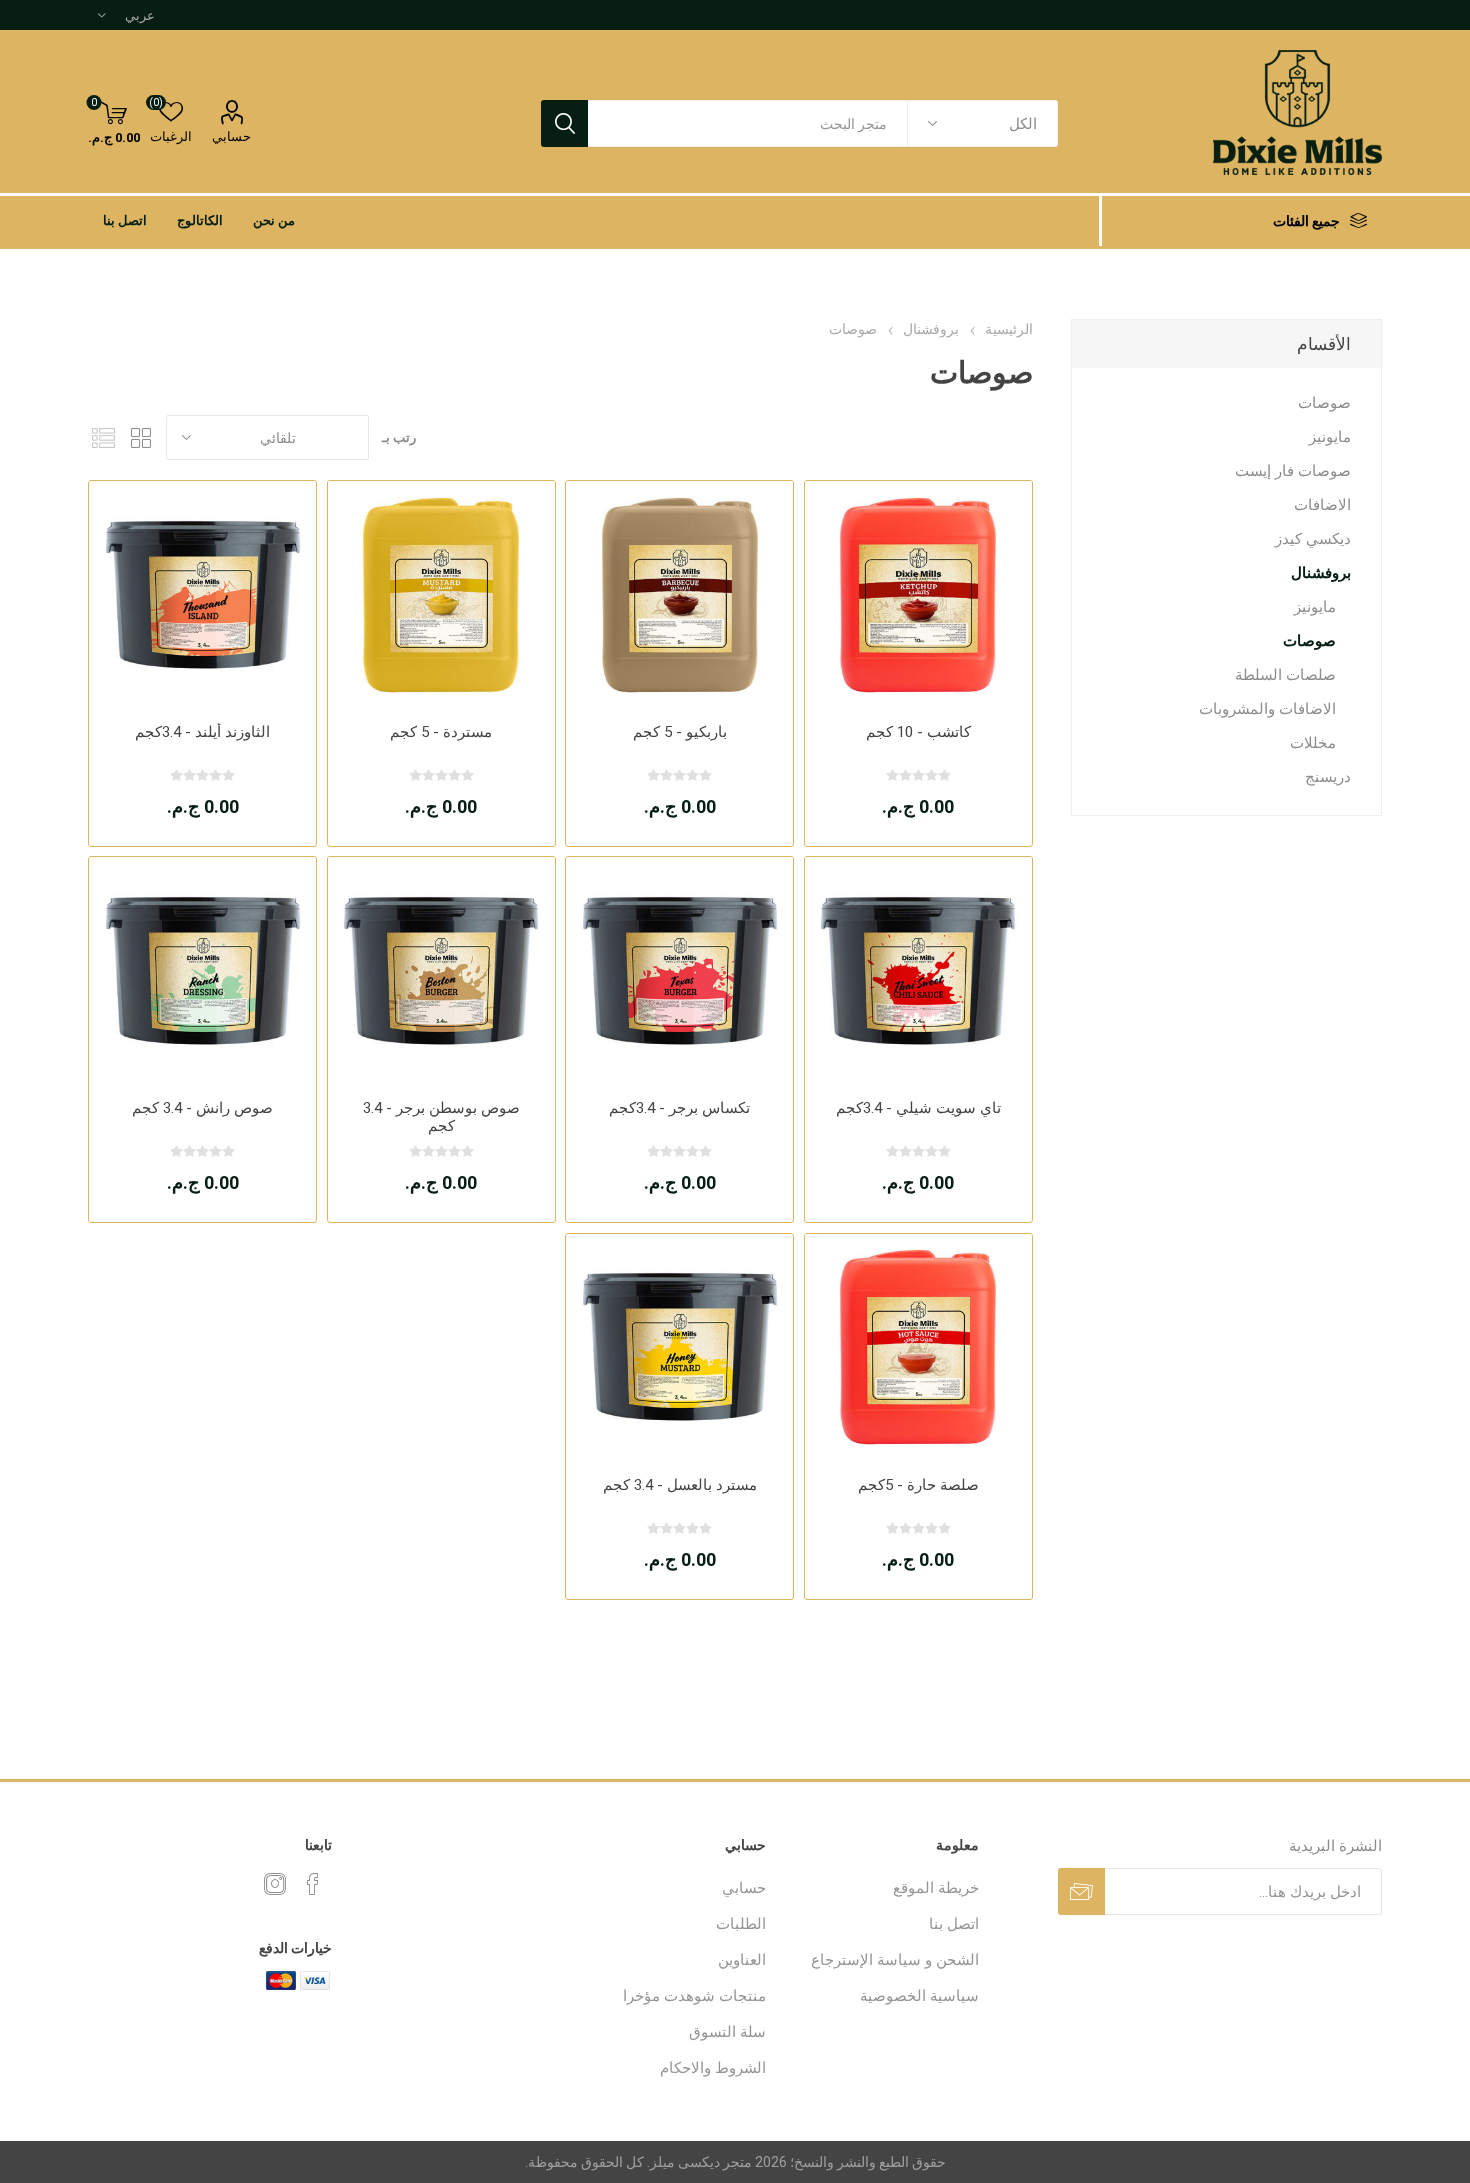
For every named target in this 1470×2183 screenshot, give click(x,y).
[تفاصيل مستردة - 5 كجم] (441, 594)
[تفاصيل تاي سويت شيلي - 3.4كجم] (918, 970)
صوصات (1324, 403)
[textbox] (748, 123)
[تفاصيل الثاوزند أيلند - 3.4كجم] (202, 594)
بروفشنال (1321, 573)
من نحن (274, 220)
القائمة (103, 437)
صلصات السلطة (1285, 675)
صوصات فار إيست (1293, 471)
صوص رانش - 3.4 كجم (202, 1108)
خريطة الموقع (936, 1888)
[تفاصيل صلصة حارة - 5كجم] (918, 1347)
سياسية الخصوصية (919, 1996)
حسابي (231, 136)
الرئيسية (1009, 329)
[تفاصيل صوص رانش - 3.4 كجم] (202, 970)
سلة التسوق (727, 2032)
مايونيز (1330, 437)
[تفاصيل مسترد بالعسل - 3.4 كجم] (679, 1347)
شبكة (141, 437)
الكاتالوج (200, 220)
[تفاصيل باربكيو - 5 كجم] (679, 594)
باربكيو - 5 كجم (680, 732)
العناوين (742, 1960)
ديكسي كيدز (1313, 539)
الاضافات (1322, 505)
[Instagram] (275, 1884)
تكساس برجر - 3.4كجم (679, 1108)
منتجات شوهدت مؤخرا (694, 1996)
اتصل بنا (125, 220)
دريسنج (1328, 777)
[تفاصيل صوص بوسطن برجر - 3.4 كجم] (441, 970)
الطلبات (741, 1924)
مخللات (1313, 743)
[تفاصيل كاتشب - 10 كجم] (918, 594)
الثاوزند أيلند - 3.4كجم (202, 732)
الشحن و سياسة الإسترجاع (895, 1960)
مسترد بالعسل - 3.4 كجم (680, 1485)
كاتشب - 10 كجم (918, 732)
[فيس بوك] (313, 1884)
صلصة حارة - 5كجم (918, 1485)
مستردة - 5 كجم (441, 732)
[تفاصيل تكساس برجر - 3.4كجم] (679, 970)
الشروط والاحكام (713, 2068)
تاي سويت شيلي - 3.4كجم (918, 1108)
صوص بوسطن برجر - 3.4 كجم (441, 1117)
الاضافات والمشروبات (1267, 709)
